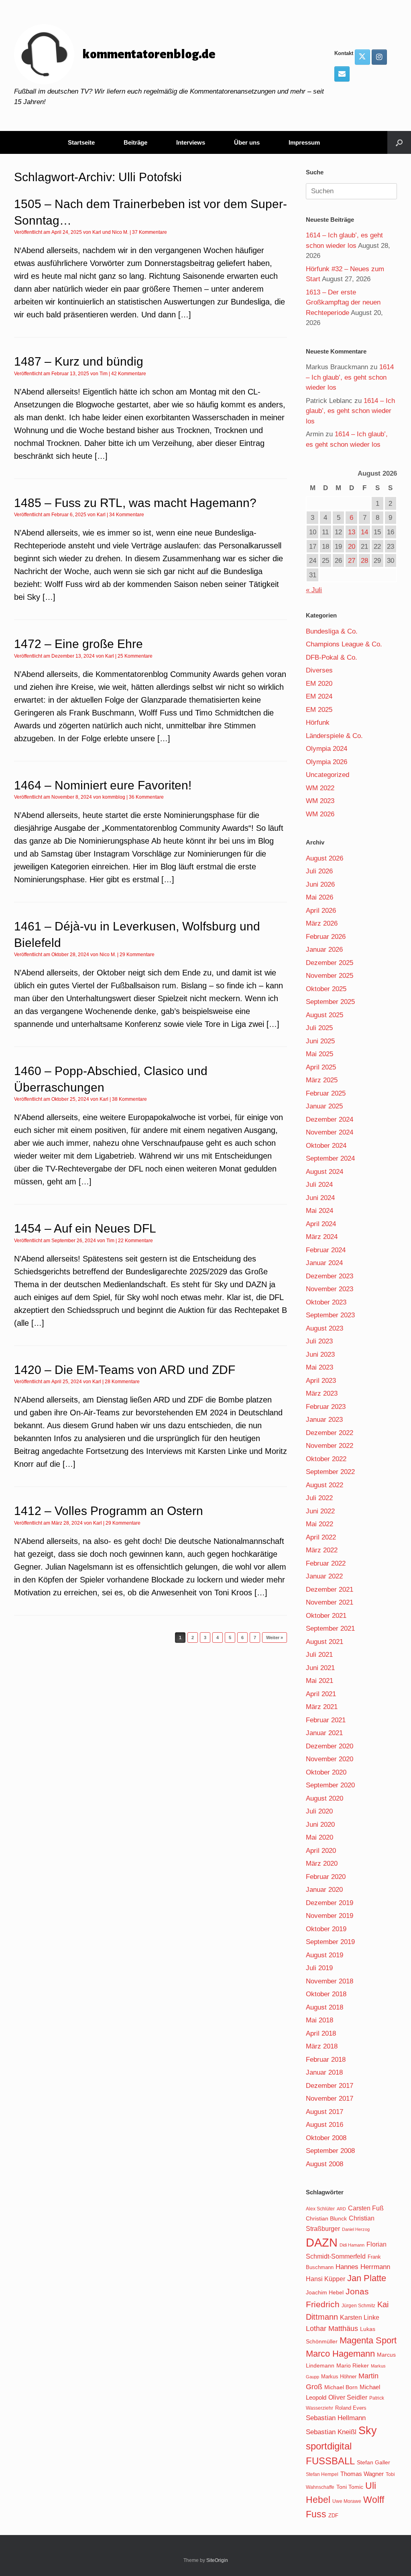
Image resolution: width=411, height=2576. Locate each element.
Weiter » (275, 1638)
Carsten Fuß (366, 2208)
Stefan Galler (373, 2462)
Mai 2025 (319, 1054)
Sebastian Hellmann (336, 2418)
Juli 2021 (319, 1655)
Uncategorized (328, 775)
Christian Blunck (326, 2218)
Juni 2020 (320, 1825)
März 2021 (322, 1707)
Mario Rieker (353, 2366)
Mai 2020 (319, 1837)
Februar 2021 (326, 1720)
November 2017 (330, 2099)
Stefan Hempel (322, 2474)
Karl (97, 232)
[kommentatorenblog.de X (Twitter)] (362, 57)
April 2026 (321, 911)
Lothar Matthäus (332, 2329)
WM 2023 (320, 801)
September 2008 (330, 2151)
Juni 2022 (320, 1511)
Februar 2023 (326, 1407)
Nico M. (120, 232)
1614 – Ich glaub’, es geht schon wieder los (350, 377)
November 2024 (330, 1132)
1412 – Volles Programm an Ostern (109, 1511)
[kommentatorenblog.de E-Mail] (342, 74)
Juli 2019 (319, 1968)
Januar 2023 (324, 1420)
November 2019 (330, 1916)
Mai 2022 (319, 1524)
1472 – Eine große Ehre (78, 644)
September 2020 (330, 1785)
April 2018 (321, 2033)
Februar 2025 (326, 1093)
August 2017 (325, 2112)
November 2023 (330, 1289)
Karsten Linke (360, 2317)
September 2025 (330, 1002)
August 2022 (325, 1485)
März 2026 (322, 923)
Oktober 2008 (326, 2138)
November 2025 (330, 976)
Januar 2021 (324, 1733)
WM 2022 (320, 788)
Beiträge (135, 142)
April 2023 (321, 1381)
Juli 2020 (319, 1811)
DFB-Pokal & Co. (332, 657)
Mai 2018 (319, 2020)
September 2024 (330, 1158)
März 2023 (322, 1393)
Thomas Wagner (362, 2474)
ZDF (333, 2516)
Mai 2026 (319, 897)
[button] (399, 142)
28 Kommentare (122, 1382)
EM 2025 (319, 710)
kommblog (114, 797)
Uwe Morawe (347, 2501)
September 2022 (330, 1472)
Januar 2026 (324, 950)
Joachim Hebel (325, 2292)
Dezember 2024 (330, 1119)
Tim (104, 374)
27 (352, 561)
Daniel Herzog (356, 2229)
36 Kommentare (146, 797)
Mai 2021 (319, 1681)
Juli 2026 (319, 871)
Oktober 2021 (326, 1616)
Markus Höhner (339, 2377)
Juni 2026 (320, 884)
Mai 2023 (319, 1367)
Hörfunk (318, 723)
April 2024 (321, 1224)
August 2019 (325, 1955)
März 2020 (322, 1864)
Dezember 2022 (330, 1433)
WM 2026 (320, 814)
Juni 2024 (320, 1198)
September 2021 (330, 1628)
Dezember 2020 (330, 1746)
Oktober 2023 (326, 1302)
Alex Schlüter (320, 2209)
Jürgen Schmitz (358, 2306)
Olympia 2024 (327, 749)
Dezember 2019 (330, 1903)
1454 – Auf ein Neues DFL (85, 1228)
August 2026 (325, 858)
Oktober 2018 (326, 1994)
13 (352, 532)
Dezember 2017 (330, 2086)
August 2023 (325, 1328)
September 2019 (330, 1942)
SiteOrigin (217, 2560)
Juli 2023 (319, 1341)
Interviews (191, 142)
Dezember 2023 (330, 1276)
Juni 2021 (320, 1668)
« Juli (314, 590)
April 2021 (321, 1694)
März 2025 (322, 1080)
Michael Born (341, 2387)
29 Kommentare (137, 955)
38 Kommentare (129, 1099)
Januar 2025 (324, 1106)
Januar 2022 (324, 1576)
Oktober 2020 (326, 1772)
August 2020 (325, 1798)
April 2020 (321, 1851)
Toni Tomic (350, 2487)
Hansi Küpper (326, 2279)
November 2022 (330, 1446)
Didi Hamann (352, 2245)
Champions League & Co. (344, 644)
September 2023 (330, 1315)
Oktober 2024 (326, 1146)
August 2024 (325, 1172)
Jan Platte (367, 2278)
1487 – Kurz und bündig (79, 361)
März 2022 (322, 1550)
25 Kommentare (135, 656)
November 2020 (330, 1759)
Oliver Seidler (348, 2397)
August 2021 (325, 1642)
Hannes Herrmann (363, 2267)
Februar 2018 (326, 2060)
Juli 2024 (319, 1185)
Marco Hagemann (340, 2354)
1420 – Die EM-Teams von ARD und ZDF (125, 1370)
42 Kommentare (129, 374)
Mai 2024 (319, 1211)
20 (352, 547)
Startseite (81, 142)
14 (364, 532)
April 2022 (321, 1537)
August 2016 (325, 2125)
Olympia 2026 (327, 762)
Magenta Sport (368, 2340)
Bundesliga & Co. (332, 631)
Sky (368, 2431)
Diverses (319, 670)
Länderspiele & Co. (334, 736)
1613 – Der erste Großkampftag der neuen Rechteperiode (343, 303)
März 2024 (322, 1237)
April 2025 (321, 1067)
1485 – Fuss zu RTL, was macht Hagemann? (135, 503)
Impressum (304, 142)
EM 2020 (319, 684)
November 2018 (330, 1981)
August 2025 (325, 1015)
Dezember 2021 (330, 1590)
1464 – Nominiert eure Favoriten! (103, 785)
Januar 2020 (324, 1890)
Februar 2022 (326, 1563)
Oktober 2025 (326, 989)
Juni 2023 (320, 1354)
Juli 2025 (319, 1028)
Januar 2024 (324, 1263)
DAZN (322, 2242)
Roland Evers (351, 2408)
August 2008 (325, 2164)
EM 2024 (319, 696)
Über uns (247, 142)
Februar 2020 (326, 1877)
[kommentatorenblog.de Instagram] (379, 57)
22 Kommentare (135, 1241)
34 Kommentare (127, 515)
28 (364, 561)
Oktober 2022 (326, 1459)
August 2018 (325, 2007)
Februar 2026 (326, 937)
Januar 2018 (324, 2072)
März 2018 (322, 2046)
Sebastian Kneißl (331, 2432)
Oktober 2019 (326, 1929)
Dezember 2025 (330, 963)
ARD (341, 2209)
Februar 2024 (326, 1250)
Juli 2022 (319, 1498)
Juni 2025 (320, 1041)
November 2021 (330, 1602)
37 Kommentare (150, 232)
